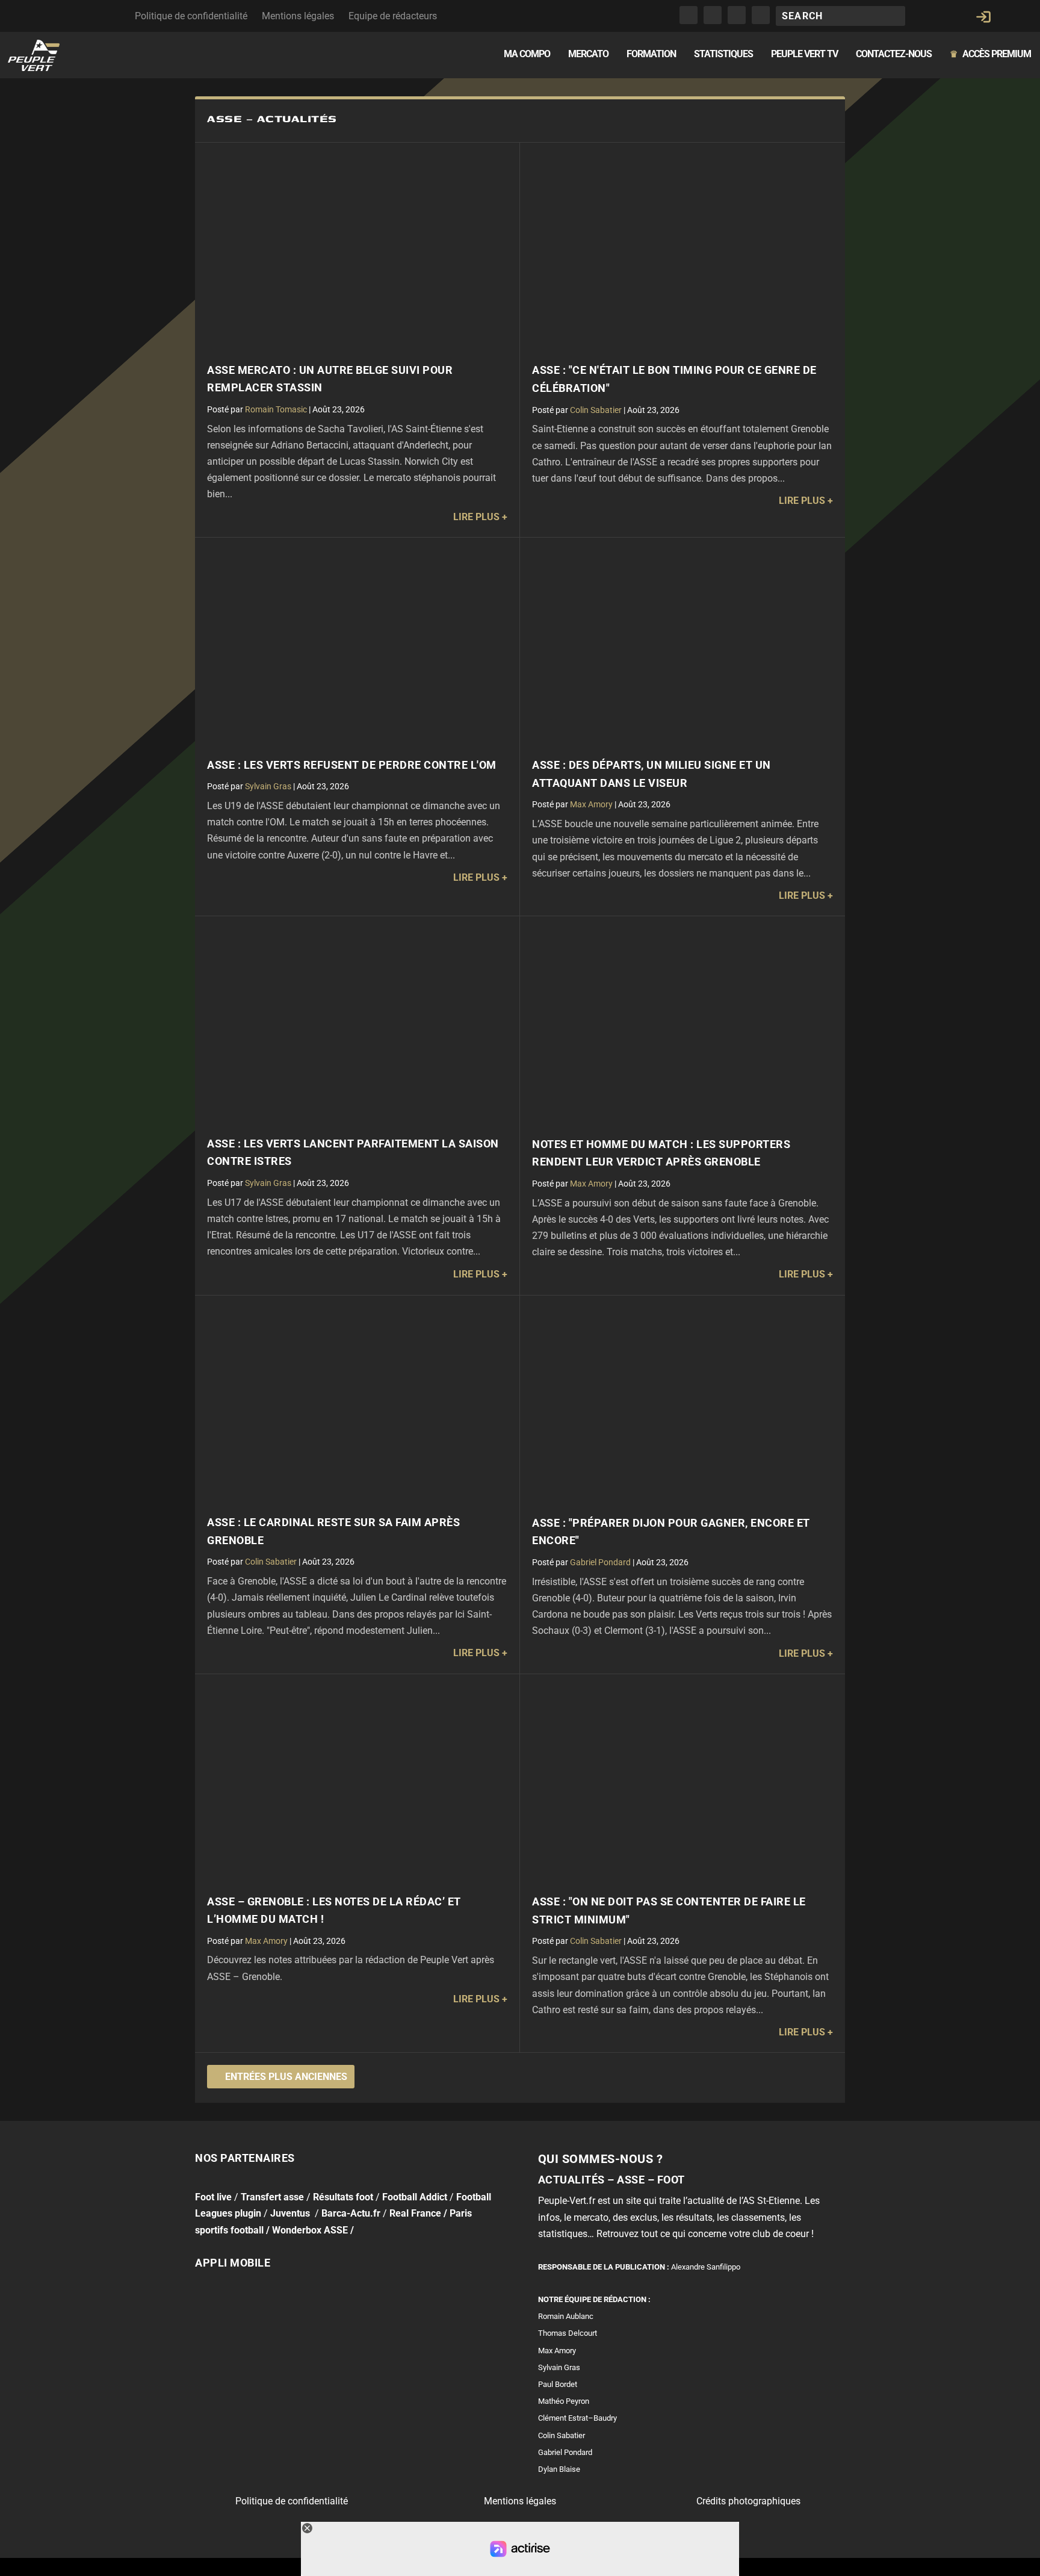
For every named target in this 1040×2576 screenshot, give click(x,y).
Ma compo (527, 54)
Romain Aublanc (566, 2316)
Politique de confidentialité (191, 16)
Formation (651, 54)
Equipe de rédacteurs (393, 16)
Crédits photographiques (748, 2501)
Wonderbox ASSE (310, 2230)
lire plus (476, 517)
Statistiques (723, 54)
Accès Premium (990, 54)
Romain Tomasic (276, 409)
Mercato (588, 54)
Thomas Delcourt (568, 2334)
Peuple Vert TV (804, 54)
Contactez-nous (894, 54)
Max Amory (591, 804)
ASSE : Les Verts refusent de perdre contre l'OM (352, 765)
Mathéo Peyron (564, 2401)
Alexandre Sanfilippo (706, 2267)
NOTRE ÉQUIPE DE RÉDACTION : (594, 2299)
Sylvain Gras (268, 786)
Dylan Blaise (559, 2469)
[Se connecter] (983, 17)
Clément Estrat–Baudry (577, 2419)
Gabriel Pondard (600, 1562)
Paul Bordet (558, 2384)
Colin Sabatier (596, 410)
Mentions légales (298, 16)
